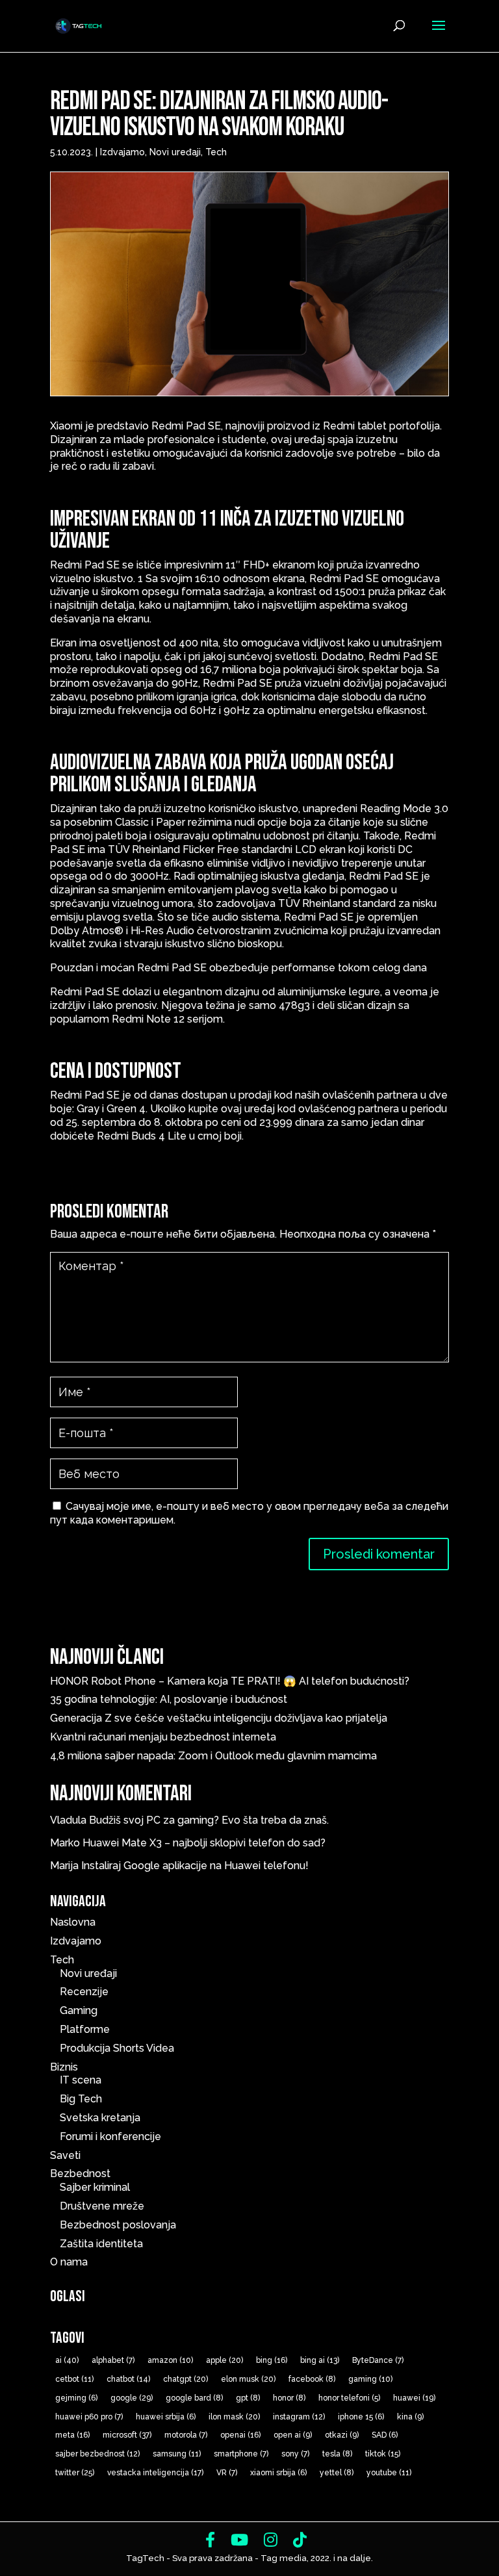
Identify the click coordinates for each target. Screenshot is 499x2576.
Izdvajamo (122, 152)
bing (272, 2360)
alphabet (113, 2360)
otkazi (342, 2435)
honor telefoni (349, 2398)
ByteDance (378, 2360)
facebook (312, 2379)
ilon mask (234, 2417)
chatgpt (186, 2379)
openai (240, 2435)
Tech (216, 152)
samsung (177, 2454)
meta (72, 2435)
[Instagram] (271, 2540)
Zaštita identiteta (101, 2244)
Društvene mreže (102, 2206)
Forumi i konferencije (110, 2136)
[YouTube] (239, 2540)
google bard (194, 2398)
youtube (389, 2473)
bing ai (320, 2360)
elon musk (248, 2379)
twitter (75, 2473)
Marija (64, 1866)
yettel (337, 2473)
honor (289, 2398)
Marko (65, 1843)
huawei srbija (166, 2417)
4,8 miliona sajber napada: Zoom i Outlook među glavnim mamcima (213, 1756)
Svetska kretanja (100, 2118)
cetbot (74, 2379)
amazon (170, 2360)
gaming (370, 2379)
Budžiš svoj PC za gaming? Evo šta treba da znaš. (209, 1820)
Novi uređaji (175, 152)
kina (410, 2417)
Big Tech (81, 2099)
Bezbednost (80, 2174)
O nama (69, 2262)
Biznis (64, 2067)
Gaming (79, 2010)
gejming (76, 2398)
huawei (414, 2398)
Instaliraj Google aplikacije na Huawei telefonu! (195, 1866)
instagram (299, 2417)
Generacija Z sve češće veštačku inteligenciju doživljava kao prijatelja (221, 1718)
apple (224, 2360)
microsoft (127, 2435)
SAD (385, 2435)
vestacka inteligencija (155, 2473)
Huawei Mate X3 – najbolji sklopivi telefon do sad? (204, 1843)
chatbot (128, 2379)
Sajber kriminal (95, 2187)
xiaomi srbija (278, 2473)
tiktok (383, 2454)
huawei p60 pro (89, 2417)
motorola (186, 2435)
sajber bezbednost (97, 2454)
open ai (293, 2435)
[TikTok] (300, 2540)
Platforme (85, 2029)
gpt (248, 2398)
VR (227, 2473)
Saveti (65, 2155)
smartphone (241, 2454)
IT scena (81, 2080)
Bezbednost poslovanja (118, 2225)
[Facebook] (210, 2540)
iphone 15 (361, 2417)
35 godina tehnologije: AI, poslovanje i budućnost (169, 1699)
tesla (337, 2454)
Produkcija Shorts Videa (117, 2048)
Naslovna (73, 1922)
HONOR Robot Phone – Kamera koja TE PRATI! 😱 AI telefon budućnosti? (230, 1681)
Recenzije (84, 1992)
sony (295, 2454)
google (132, 2398)
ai (67, 2360)
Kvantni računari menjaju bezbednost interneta (163, 1737)
